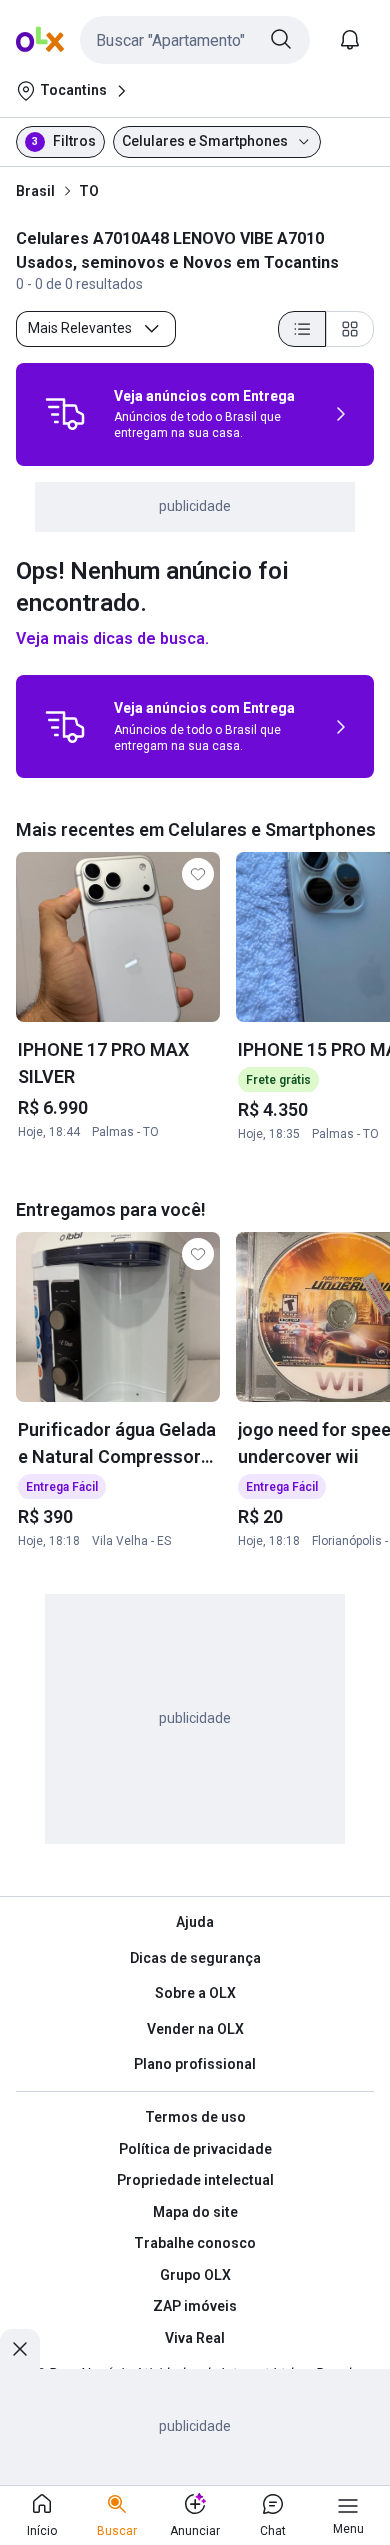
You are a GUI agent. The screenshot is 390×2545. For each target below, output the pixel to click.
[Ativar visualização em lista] (302, 329)
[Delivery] (65, 414)
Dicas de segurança (195, 1958)
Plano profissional (195, 2064)
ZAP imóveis (195, 2306)
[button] (195, 40)
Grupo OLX (195, 2275)
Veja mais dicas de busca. (112, 638)
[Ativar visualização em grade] (350, 329)
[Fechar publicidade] (20, 2349)
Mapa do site (195, 2212)
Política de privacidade (195, 2149)
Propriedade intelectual (195, 2180)
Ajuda (195, 1922)
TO (89, 191)
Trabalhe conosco (195, 2243)
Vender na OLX (195, 2029)
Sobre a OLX (195, 1993)
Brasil (35, 191)
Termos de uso (195, 2117)
